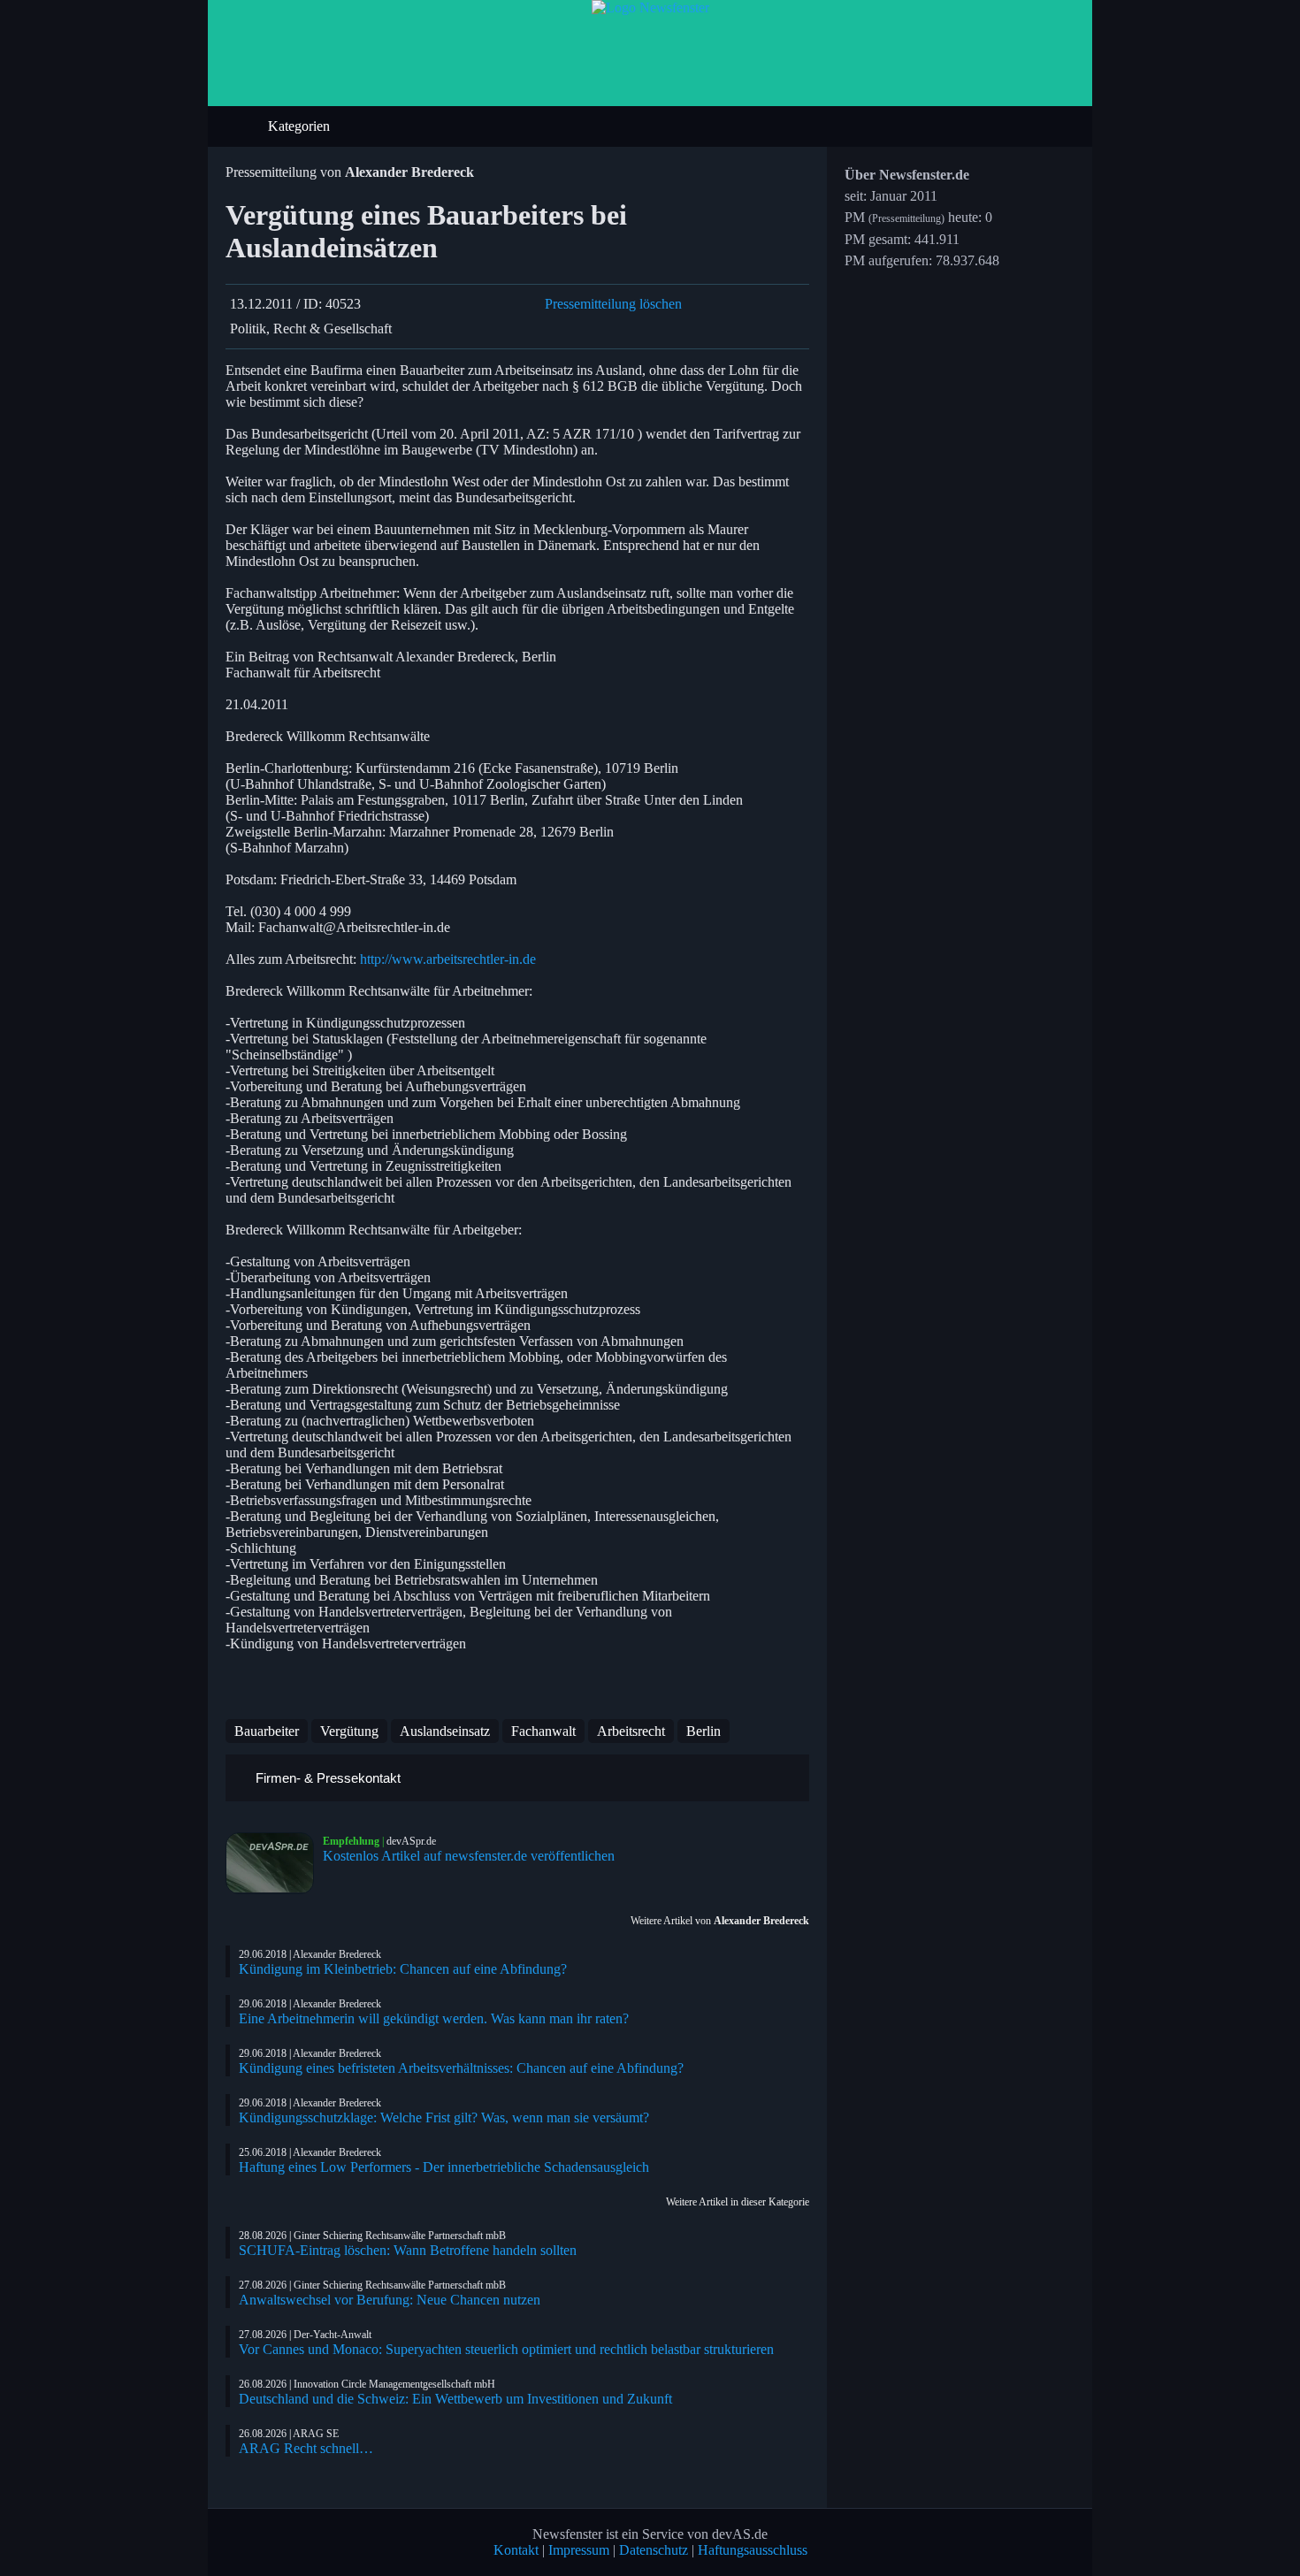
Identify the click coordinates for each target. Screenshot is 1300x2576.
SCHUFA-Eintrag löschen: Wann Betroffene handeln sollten (408, 2250)
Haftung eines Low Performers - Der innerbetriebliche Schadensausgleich (444, 2167)
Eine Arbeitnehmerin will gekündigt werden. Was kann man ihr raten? (434, 2018)
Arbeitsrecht (631, 1731)
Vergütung (349, 1731)
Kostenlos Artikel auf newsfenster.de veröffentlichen (469, 1856)
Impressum (579, 2550)
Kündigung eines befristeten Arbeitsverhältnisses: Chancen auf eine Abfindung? (461, 2068)
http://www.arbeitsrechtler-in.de (448, 959)
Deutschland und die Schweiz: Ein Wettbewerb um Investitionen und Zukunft (455, 2399)
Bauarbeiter (267, 1731)
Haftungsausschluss (753, 2550)
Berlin (704, 1731)
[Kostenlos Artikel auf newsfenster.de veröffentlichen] (274, 1863)
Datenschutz (654, 2550)
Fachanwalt (543, 1731)
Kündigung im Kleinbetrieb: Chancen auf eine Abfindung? (403, 1969)
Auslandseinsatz (445, 1731)
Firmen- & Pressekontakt (326, 1778)
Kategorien (301, 126)
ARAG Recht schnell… (306, 2448)
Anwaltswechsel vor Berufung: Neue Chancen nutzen (390, 2300)
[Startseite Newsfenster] (650, 8)
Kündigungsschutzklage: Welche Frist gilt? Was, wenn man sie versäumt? (444, 2117)
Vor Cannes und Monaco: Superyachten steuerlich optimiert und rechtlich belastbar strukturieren (506, 2349)
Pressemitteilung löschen (613, 304)
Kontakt (516, 2550)
